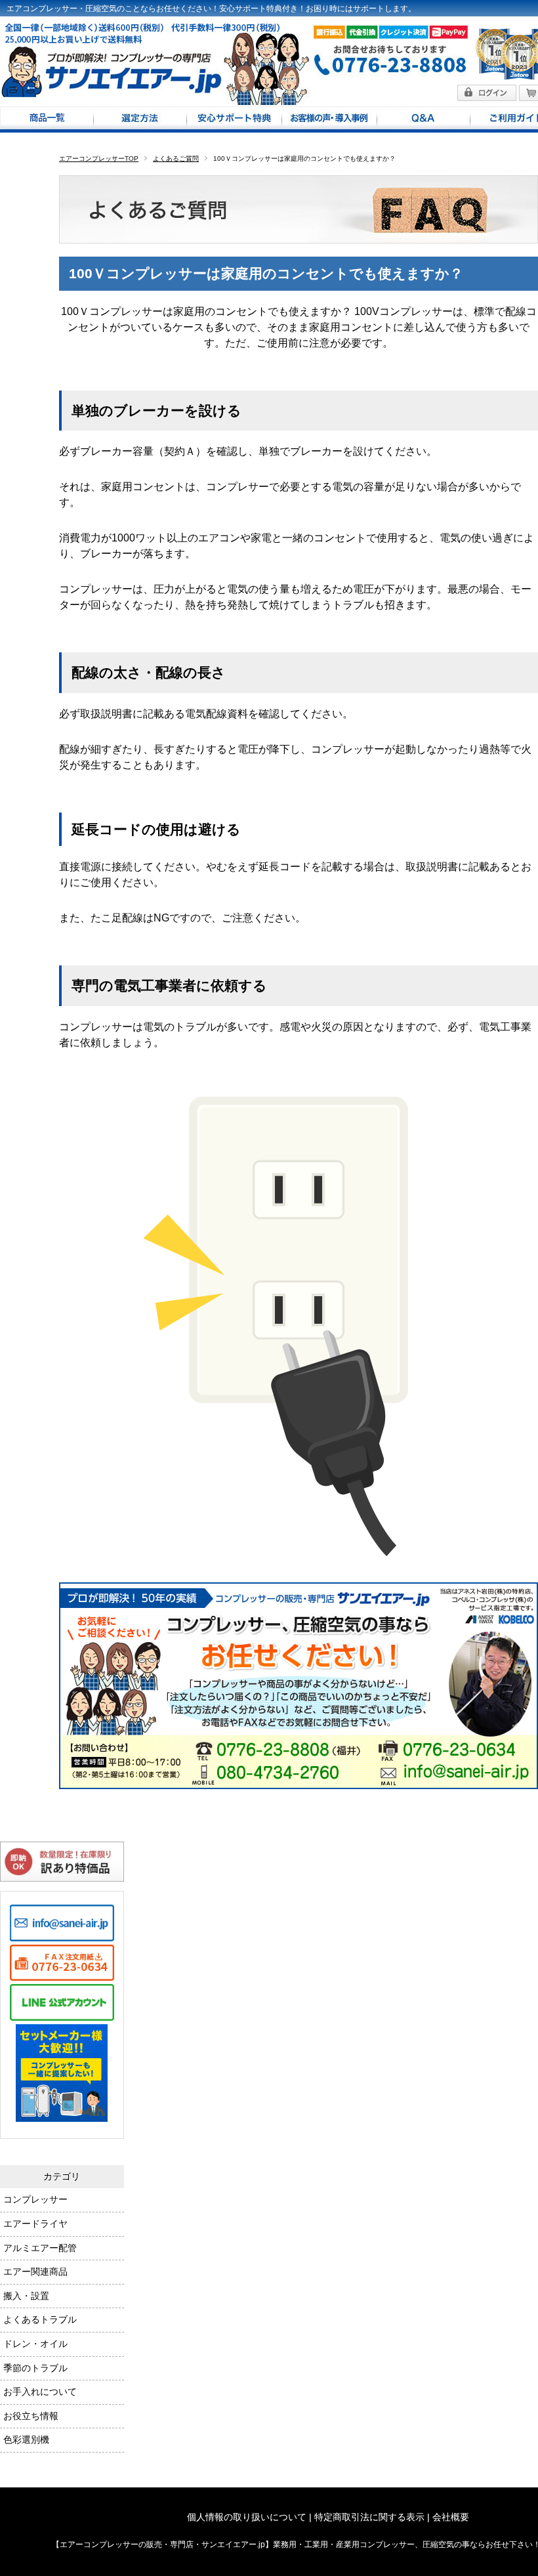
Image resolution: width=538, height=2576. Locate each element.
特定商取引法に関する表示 (369, 2517)
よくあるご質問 (176, 158)
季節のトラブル (35, 2368)
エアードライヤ (35, 2224)
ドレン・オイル (35, 2344)
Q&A (423, 119)
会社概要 (451, 2517)
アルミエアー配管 (40, 2248)
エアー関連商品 (35, 2271)
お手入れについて (40, 2392)
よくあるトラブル (40, 2319)
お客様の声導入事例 (329, 119)
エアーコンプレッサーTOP (99, 158)
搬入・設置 (26, 2296)
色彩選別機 (26, 2439)
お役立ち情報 (31, 2416)
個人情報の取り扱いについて (247, 2517)
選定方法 (140, 119)
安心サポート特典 (234, 119)
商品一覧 (47, 119)
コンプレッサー (35, 2199)
